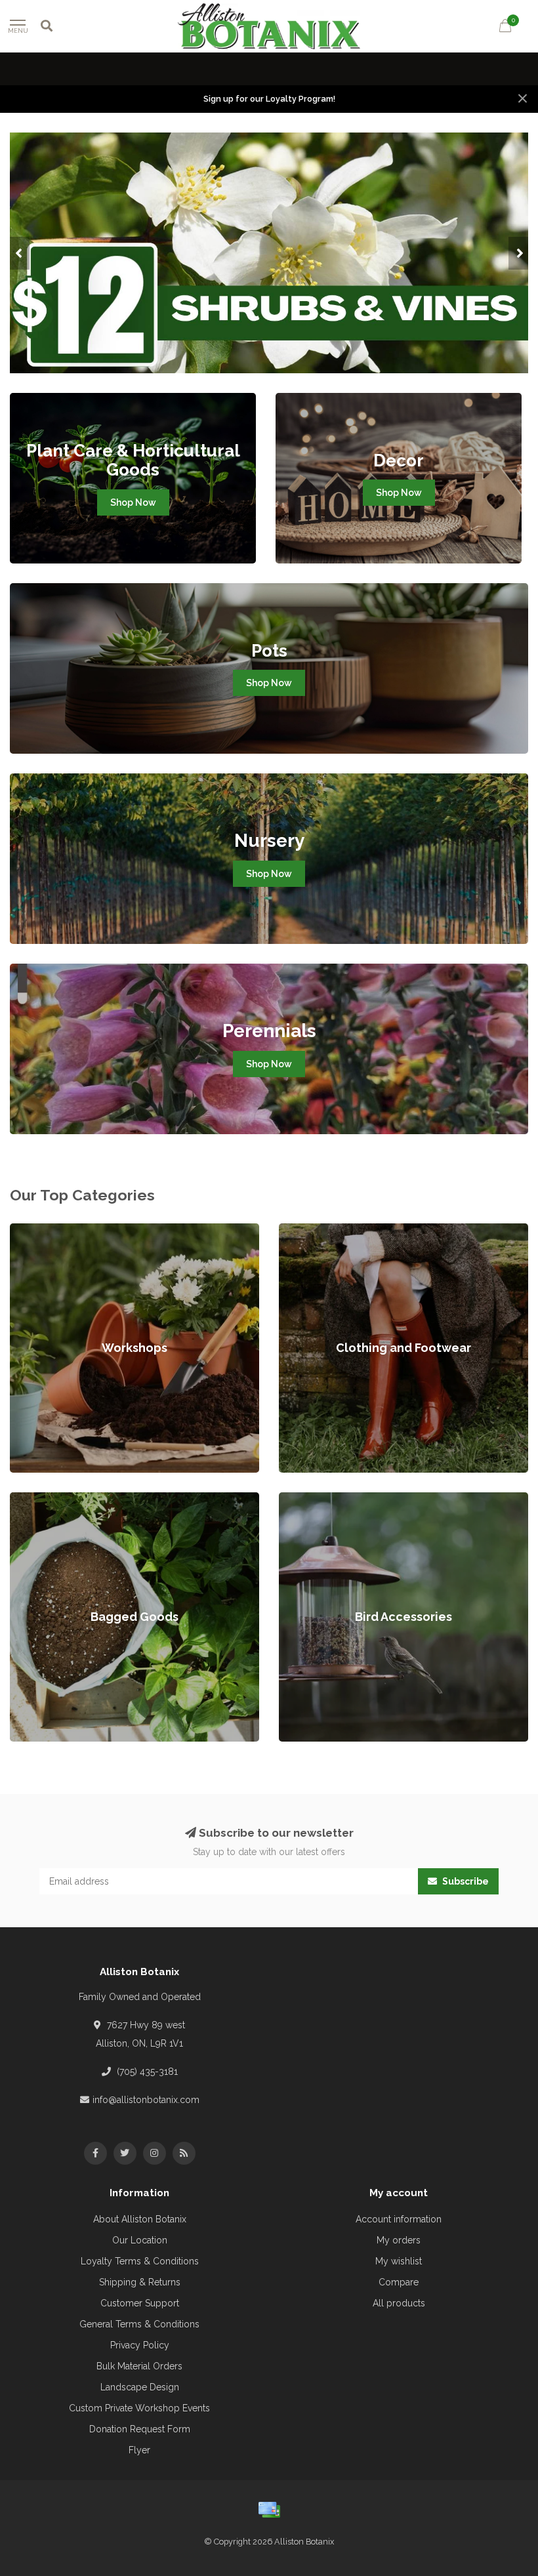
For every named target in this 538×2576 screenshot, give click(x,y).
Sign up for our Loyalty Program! (269, 99)
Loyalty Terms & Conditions (140, 2261)
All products (399, 2303)
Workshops (34, 1230)
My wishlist (399, 2261)
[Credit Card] (269, 2510)
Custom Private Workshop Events (139, 2408)
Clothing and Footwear (327, 1230)
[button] (20, 253)
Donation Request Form (140, 2429)
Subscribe (465, 1881)
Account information (399, 2219)
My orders (399, 2240)
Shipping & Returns (140, 2282)
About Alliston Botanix (140, 2219)
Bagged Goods (43, 1499)
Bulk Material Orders (139, 2366)
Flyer (139, 2450)
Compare (399, 2282)
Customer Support (140, 2303)
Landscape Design (140, 2387)
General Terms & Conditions (139, 2324)
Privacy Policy (140, 2345)
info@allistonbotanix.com (146, 2100)
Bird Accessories (315, 1499)
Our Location (140, 2240)
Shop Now (133, 502)
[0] (505, 28)
